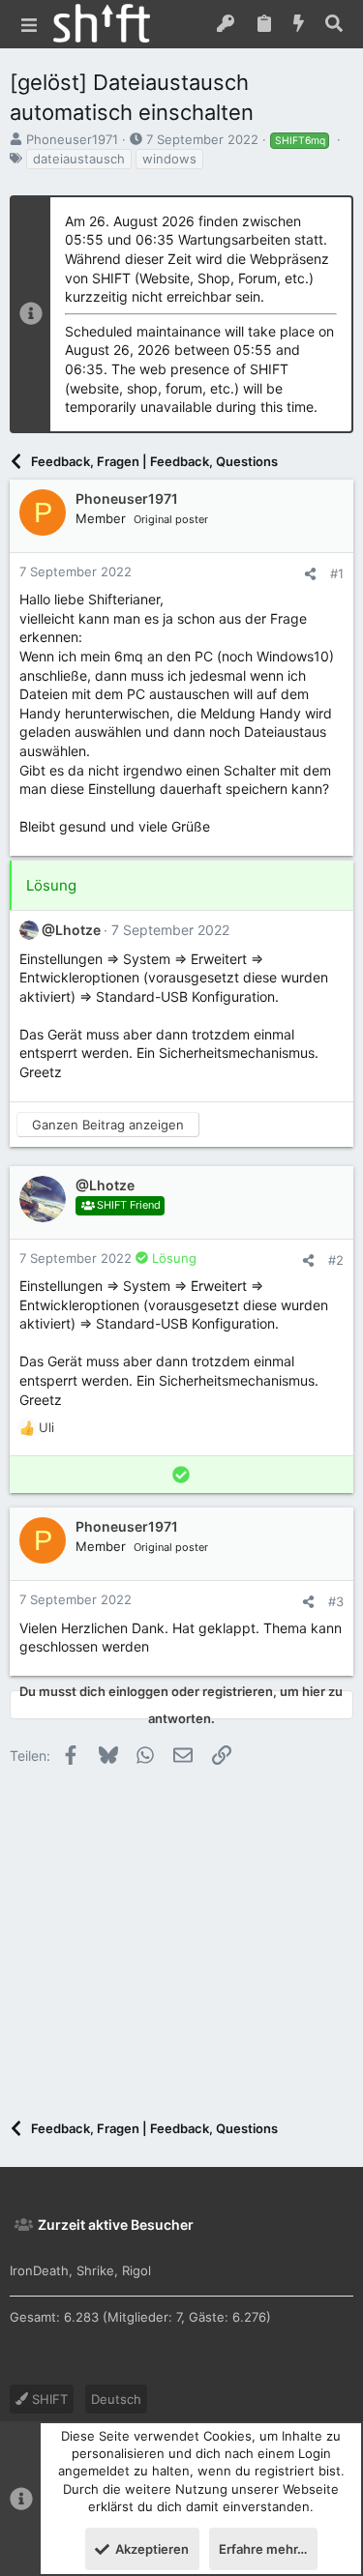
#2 (336, 1260)
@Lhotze (71, 930)
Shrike (95, 2270)
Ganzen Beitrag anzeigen (108, 1125)
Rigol (136, 2270)
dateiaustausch (79, 159)
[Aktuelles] (299, 24)
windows (169, 159)
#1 (337, 573)
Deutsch (116, 2399)
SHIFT (48, 2399)
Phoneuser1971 (72, 139)
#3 (336, 1601)
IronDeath (39, 2270)
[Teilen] (310, 574)
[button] (29, 24)
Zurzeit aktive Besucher (116, 2225)
